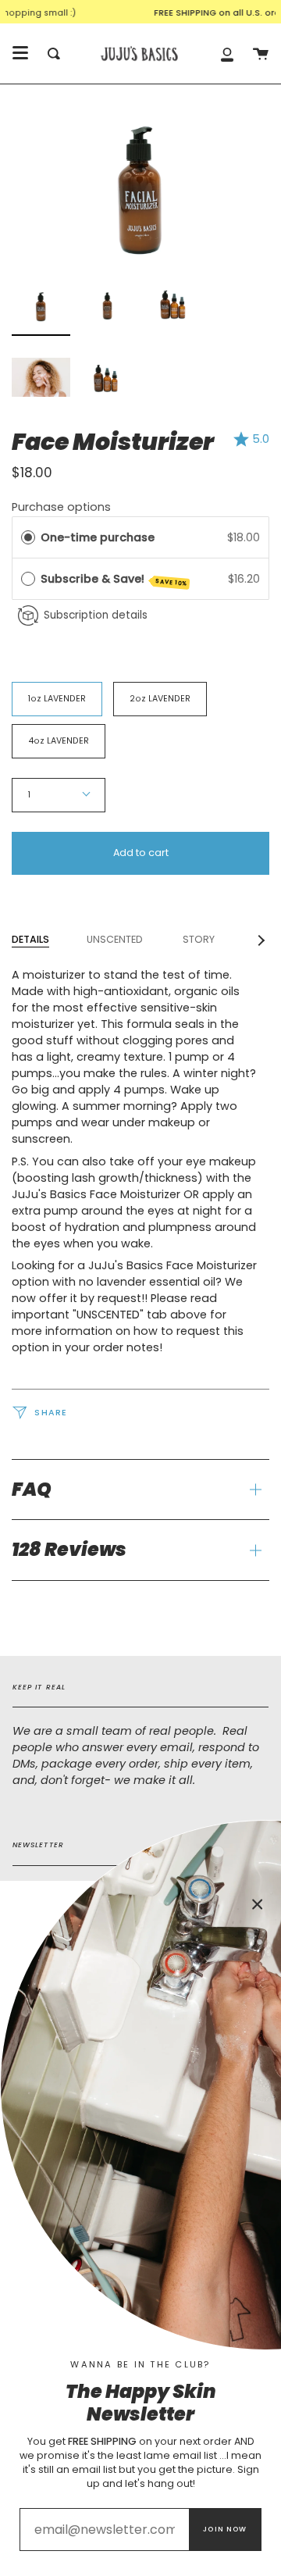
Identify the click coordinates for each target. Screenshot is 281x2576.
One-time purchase (98, 537)
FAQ (32, 1489)
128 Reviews (69, 1549)
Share (50, 1413)
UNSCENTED (115, 939)
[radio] (28, 538)
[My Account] (227, 54)
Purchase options (61, 507)
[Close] (258, 1904)
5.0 (261, 439)
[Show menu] (20, 53)
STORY (197, 939)
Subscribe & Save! (114, 580)
